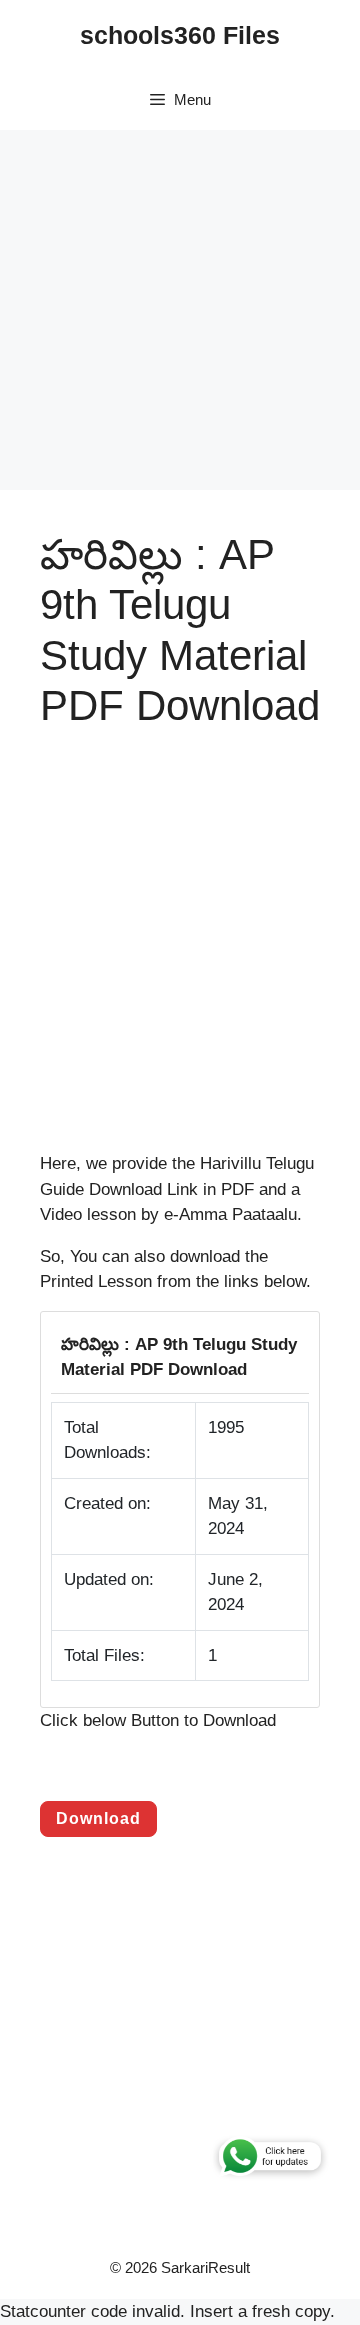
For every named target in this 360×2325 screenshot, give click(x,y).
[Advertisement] (180, 310)
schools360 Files (180, 35)
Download (98, 1818)
